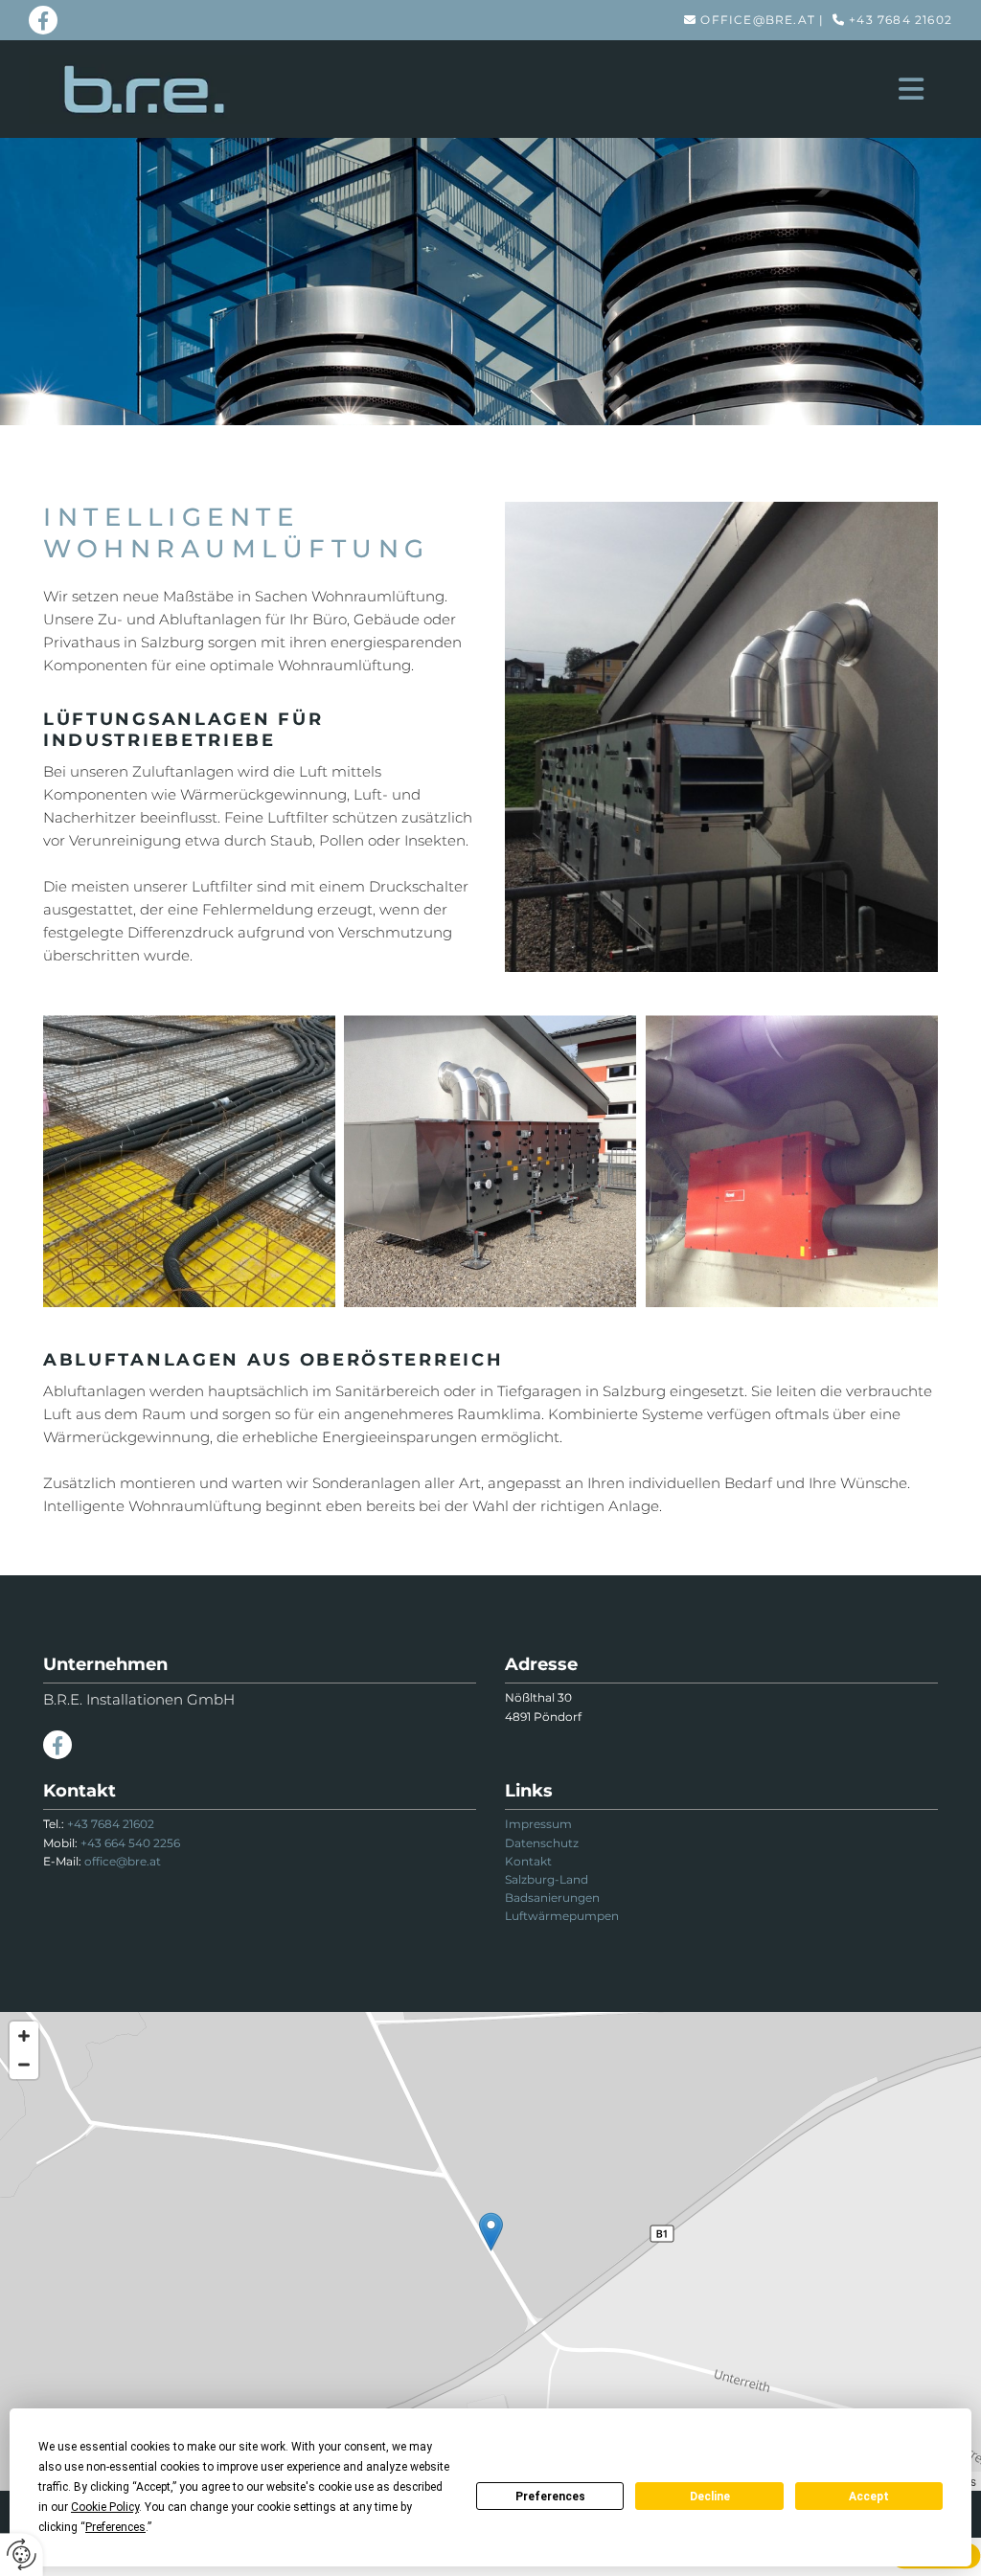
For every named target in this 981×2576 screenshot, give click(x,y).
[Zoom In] (24, 2036)
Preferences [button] (115, 2527)
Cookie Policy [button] (105, 2507)
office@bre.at (758, 20)
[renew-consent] (22, 2554)
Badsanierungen (552, 1898)
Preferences (550, 2497)
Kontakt (528, 1861)
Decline (710, 2497)
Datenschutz (542, 1843)
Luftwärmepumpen (562, 1916)
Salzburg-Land (547, 1879)
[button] (599, 89)
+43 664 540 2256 (130, 1843)
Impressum (538, 1824)
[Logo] (144, 89)
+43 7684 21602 (901, 20)
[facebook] (43, 20)
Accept (869, 2497)
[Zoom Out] (24, 2065)
